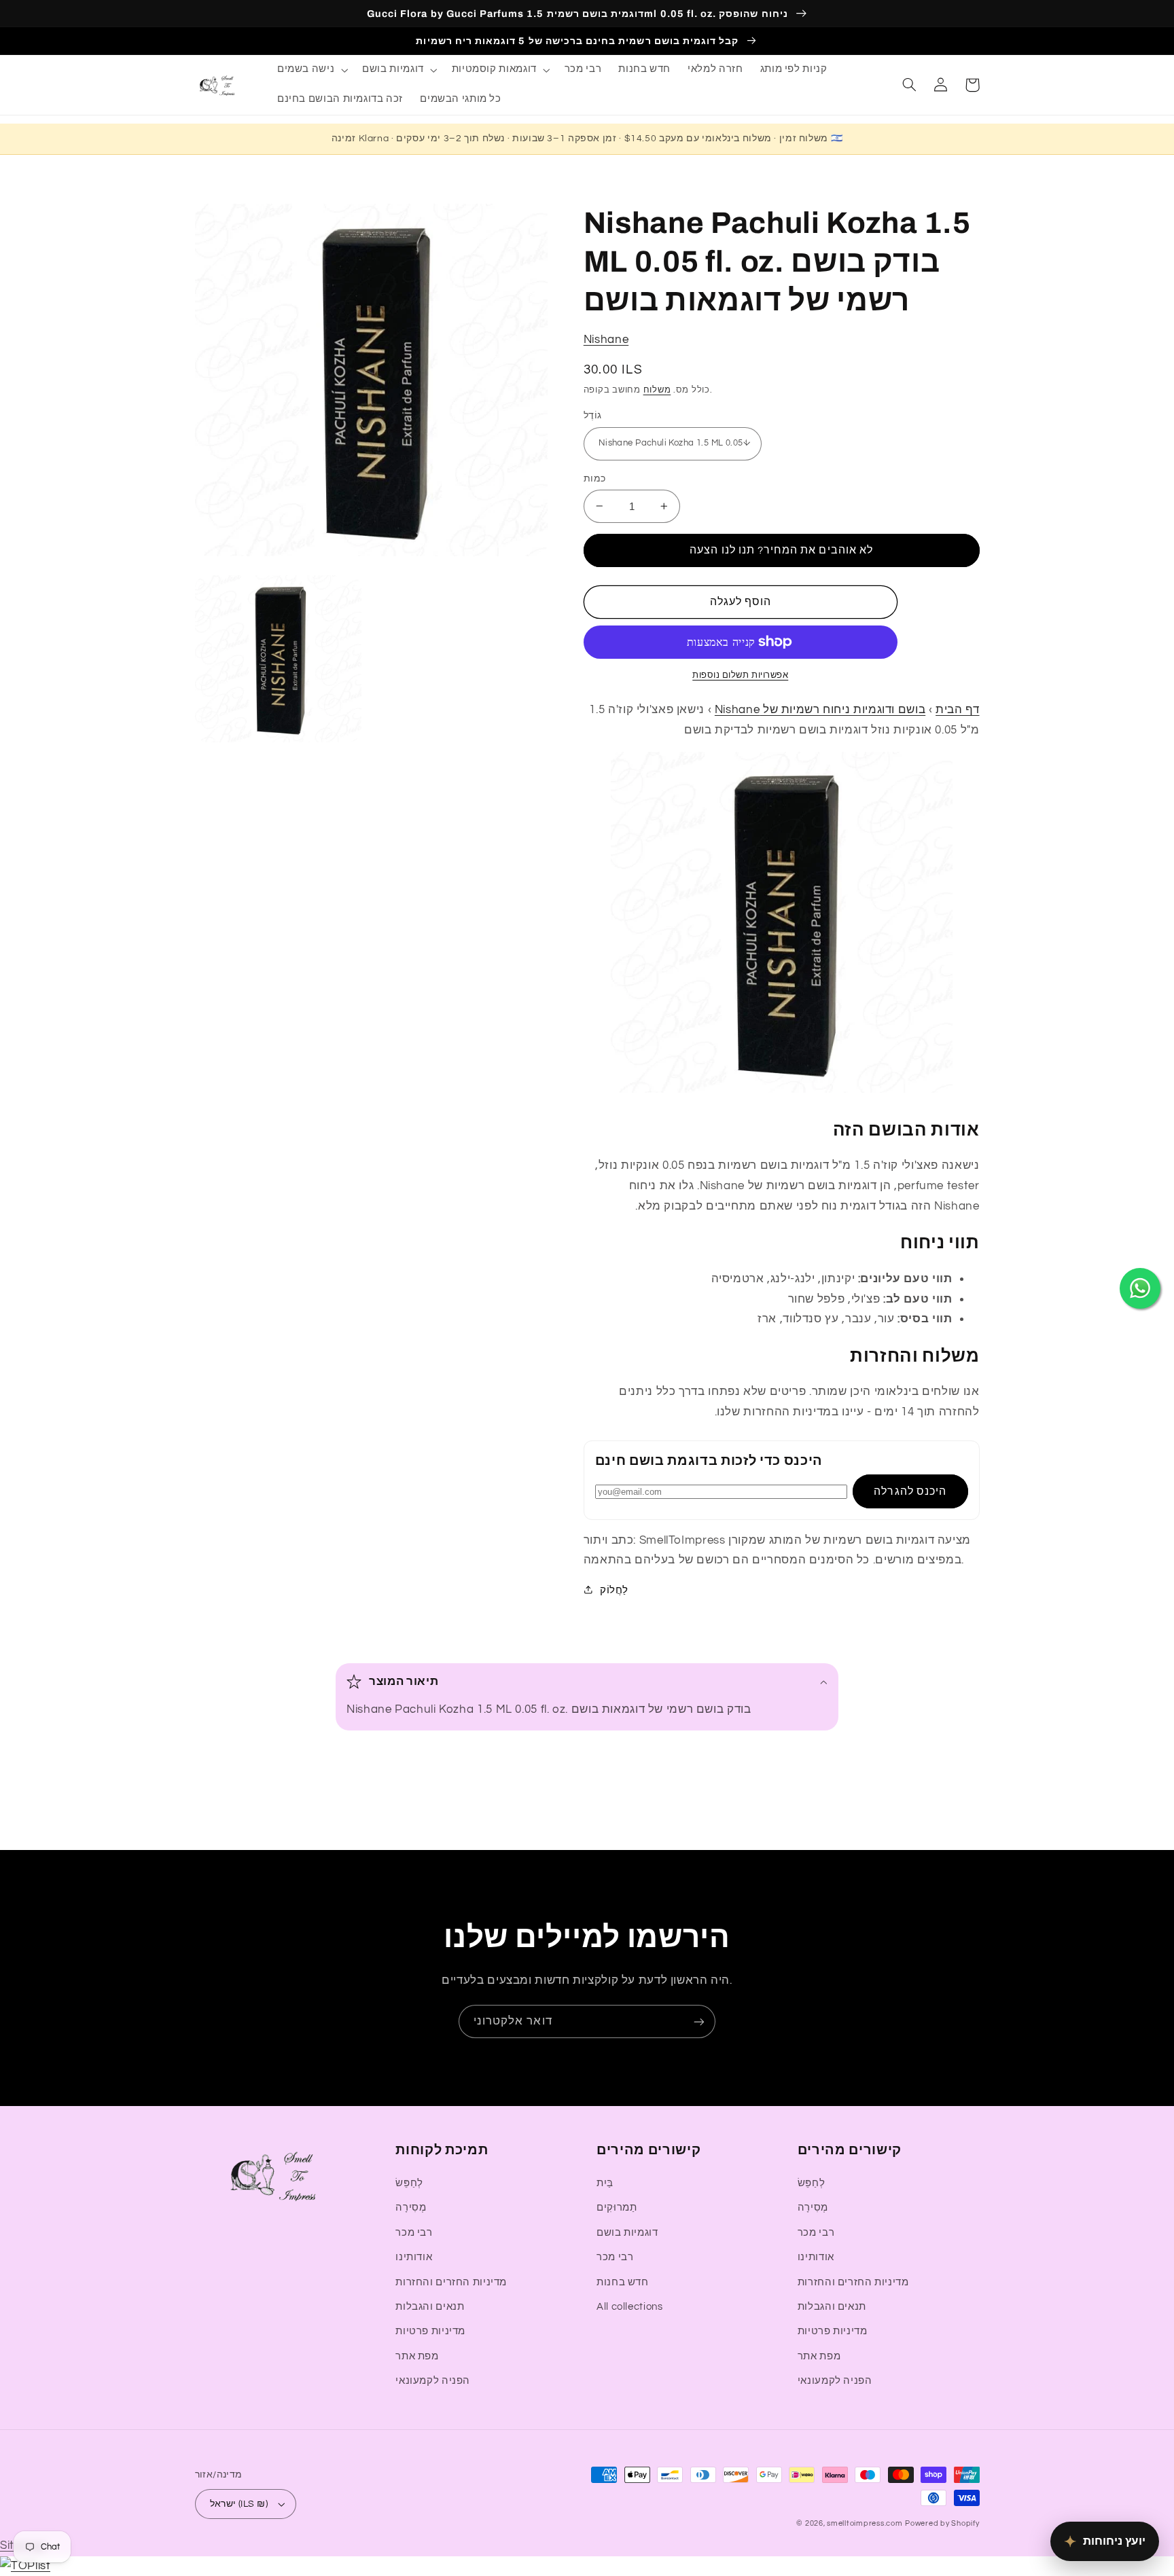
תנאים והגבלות (430, 2307)
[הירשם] (699, 2021)
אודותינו (414, 2257)
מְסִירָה (411, 2208)
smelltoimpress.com (865, 2523)
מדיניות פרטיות (430, 2331)
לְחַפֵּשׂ (409, 2183)
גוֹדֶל (593, 415)
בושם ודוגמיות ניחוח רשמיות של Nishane (820, 710)
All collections (629, 2307)
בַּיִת (605, 2183)
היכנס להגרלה (910, 1491)
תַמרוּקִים (617, 2208)
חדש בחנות (623, 2282)
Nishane (606, 339)
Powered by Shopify (942, 2523)
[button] (311, 70)
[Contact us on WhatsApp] (1140, 1288)
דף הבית (957, 710)
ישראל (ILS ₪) (239, 2504)
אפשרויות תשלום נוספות (740, 675)
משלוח (657, 390)
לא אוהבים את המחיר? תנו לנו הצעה (781, 550)
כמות (595, 478)
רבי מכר (414, 2233)
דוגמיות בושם (627, 2233)
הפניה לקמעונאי (433, 2381)
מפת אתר (417, 2356)
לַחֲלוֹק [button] (614, 1590)
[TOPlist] (25, 2566)
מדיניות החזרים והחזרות (451, 2282)
